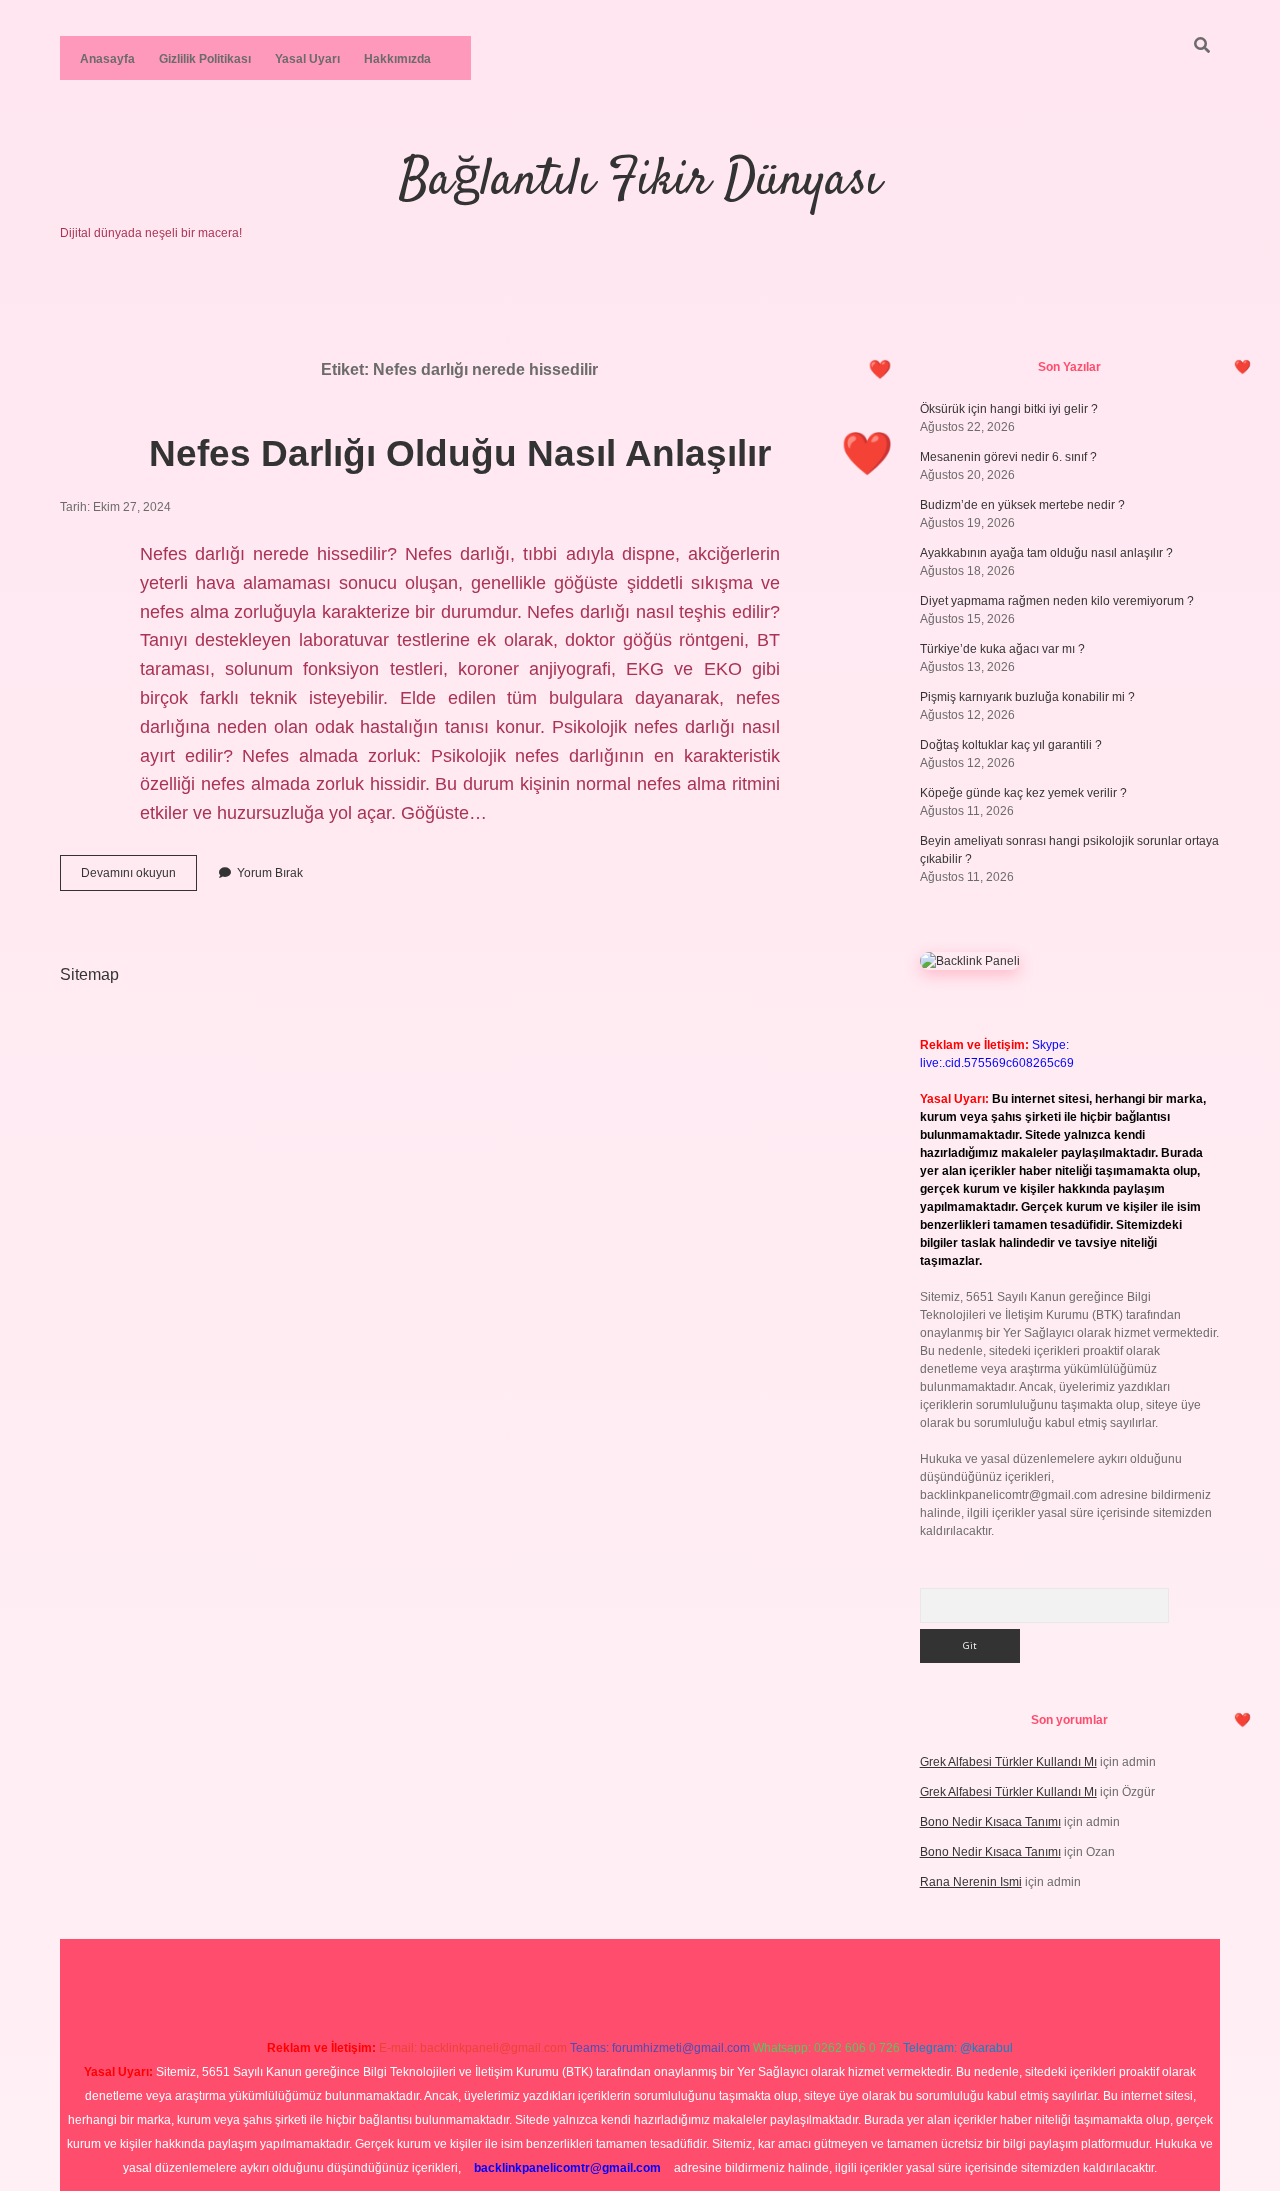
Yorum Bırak (270, 873)
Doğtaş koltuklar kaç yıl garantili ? (1011, 745)
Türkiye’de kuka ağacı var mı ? (1002, 649)
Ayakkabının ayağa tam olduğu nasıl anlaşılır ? (1046, 553)
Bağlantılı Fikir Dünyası (640, 181)
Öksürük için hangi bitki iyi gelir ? (1009, 409)
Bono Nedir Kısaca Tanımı (990, 1822)
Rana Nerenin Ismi (971, 1882)
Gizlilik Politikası (205, 59)
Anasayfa (107, 59)
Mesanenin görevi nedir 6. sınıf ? (1008, 457)
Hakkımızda (397, 59)
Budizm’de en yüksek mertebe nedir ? (1022, 505)
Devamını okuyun (139, 878)
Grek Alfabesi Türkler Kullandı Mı (1008, 1762)
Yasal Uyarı (307, 59)
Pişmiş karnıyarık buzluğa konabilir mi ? (1027, 697)
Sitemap (89, 974)
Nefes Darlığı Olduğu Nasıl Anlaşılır (460, 453)
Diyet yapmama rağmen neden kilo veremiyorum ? (1057, 601)
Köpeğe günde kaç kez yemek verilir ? (1023, 793)
